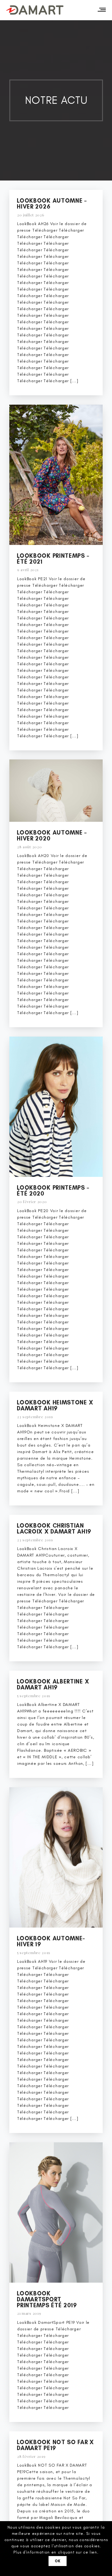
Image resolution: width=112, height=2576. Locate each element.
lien (93, 2552)
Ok (58, 2561)
